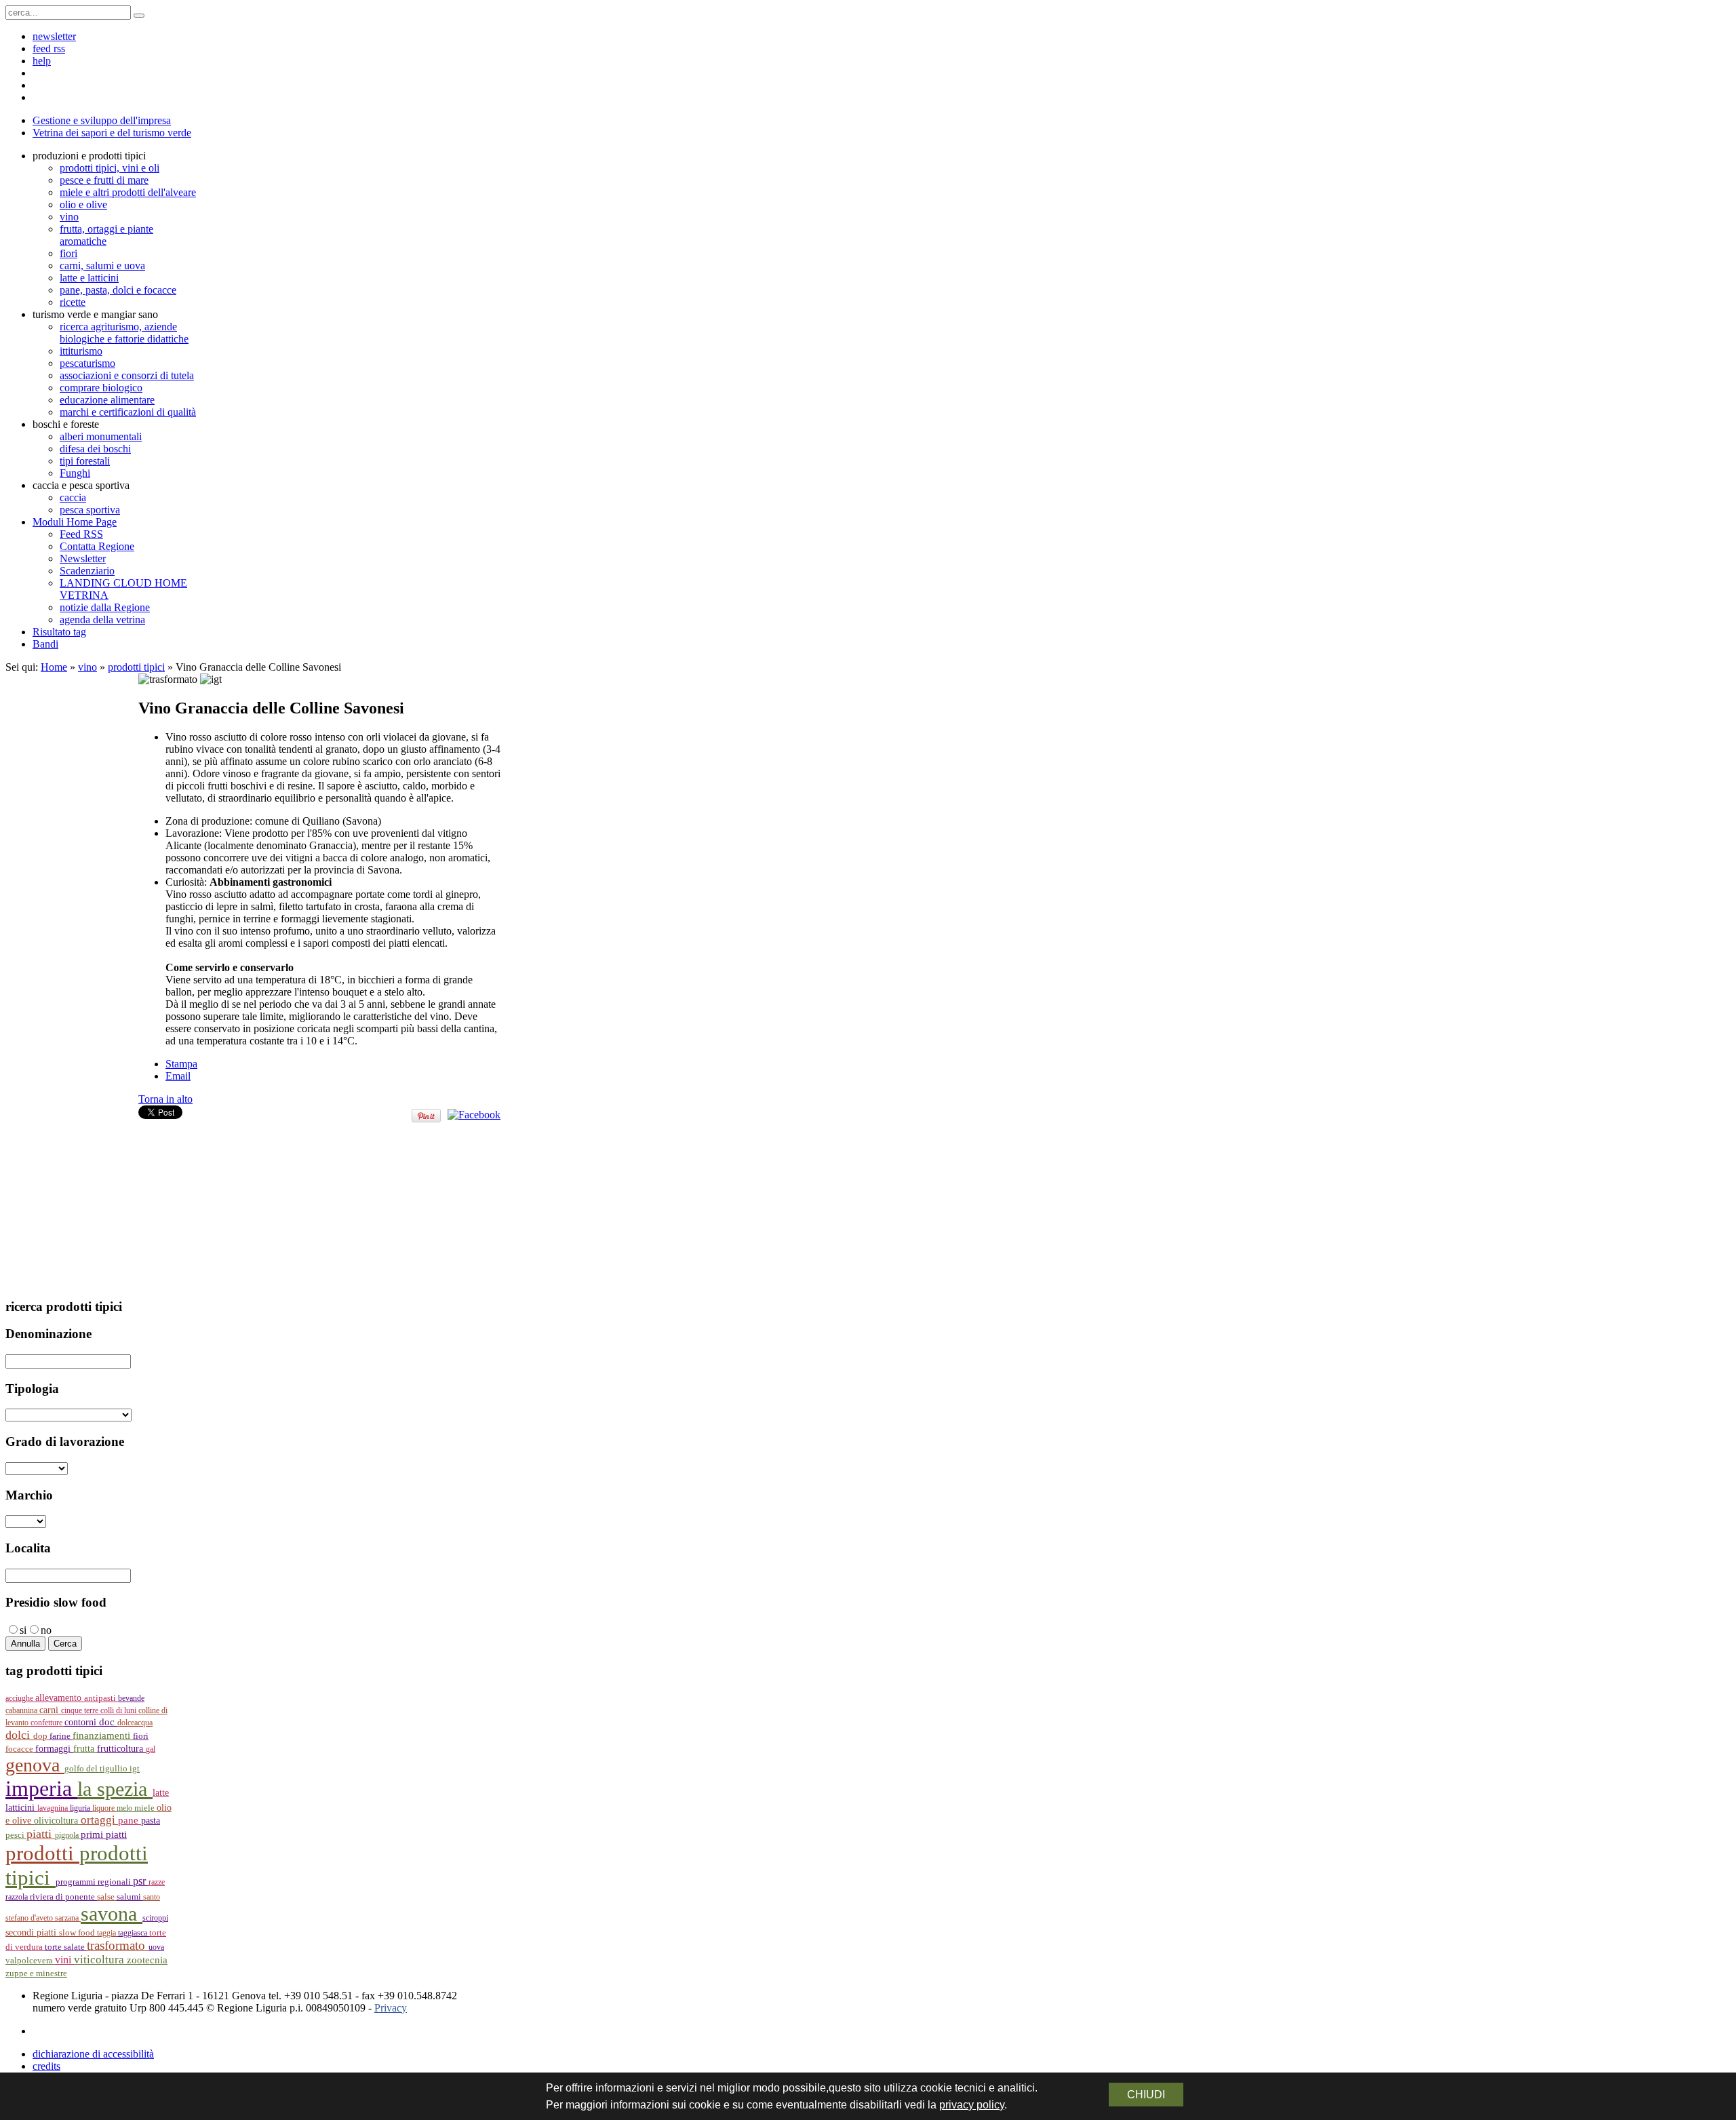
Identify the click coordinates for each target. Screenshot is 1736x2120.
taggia (107, 1933)
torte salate (66, 1947)
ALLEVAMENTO (60, 1698)
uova (156, 1947)
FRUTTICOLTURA (121, 1749)
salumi (130, 1897)
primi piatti (104, 1834)
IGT (135, 1769)
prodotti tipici (136, 667)
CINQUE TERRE (81, 1710)
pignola (68, 1835)
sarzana (68, 1918)
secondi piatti (32, 1932)
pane (130, 1820)
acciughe (20, 1698)
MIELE (145, 1808)
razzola (18, 1897)
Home (54, 667)
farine (61, 1736)
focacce (20, 1749)
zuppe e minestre (36, 1973)
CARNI (50, 1710)
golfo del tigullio (97, 1769)
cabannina (22, 1710)
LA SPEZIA (115, 1789)
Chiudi (1146, 2095)
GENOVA (35, 1765)
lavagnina (54, 1808)
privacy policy (972, 2105)
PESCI (16, 1835)
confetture (47, 1723)
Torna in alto (165, 1099)
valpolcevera (30, 1961)
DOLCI (19, 1735)
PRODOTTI (42, 1853)
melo (125, 1808)
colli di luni (119, 1710)
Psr (141, 1881)
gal (151, 1749)
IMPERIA (41, 1788)
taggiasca (134, 1933)
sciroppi (155, 1918)
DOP (41, 1736)
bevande (131, 1698)
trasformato (118, 1945)
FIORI (141, 1736)
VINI (64, 1960)
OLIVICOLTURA (57, 1820)
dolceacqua (135, 1723)
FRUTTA (85, 1749)
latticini (21, 1807)
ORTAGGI (99, 1820)
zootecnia (147, 1960)
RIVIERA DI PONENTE (63, 1897)
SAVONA (112, 1914)
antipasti (101, 1698)
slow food (78, 1933)
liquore (104, 1808)
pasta (151, 1821)
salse (107, 1897)
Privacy (391, 2008)
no (46, 1630)
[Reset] (139, 16)
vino (87, 667)
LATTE (161, 1793)
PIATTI (41, 1834)
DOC (108, 1722)
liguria (81, 1808)
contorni (82, 1722)
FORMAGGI (54, 1749)
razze (157, 1882)
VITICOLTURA (100, 1960)
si (23, 1630)
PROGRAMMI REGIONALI (94, 1882)
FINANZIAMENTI (103, 1735)
